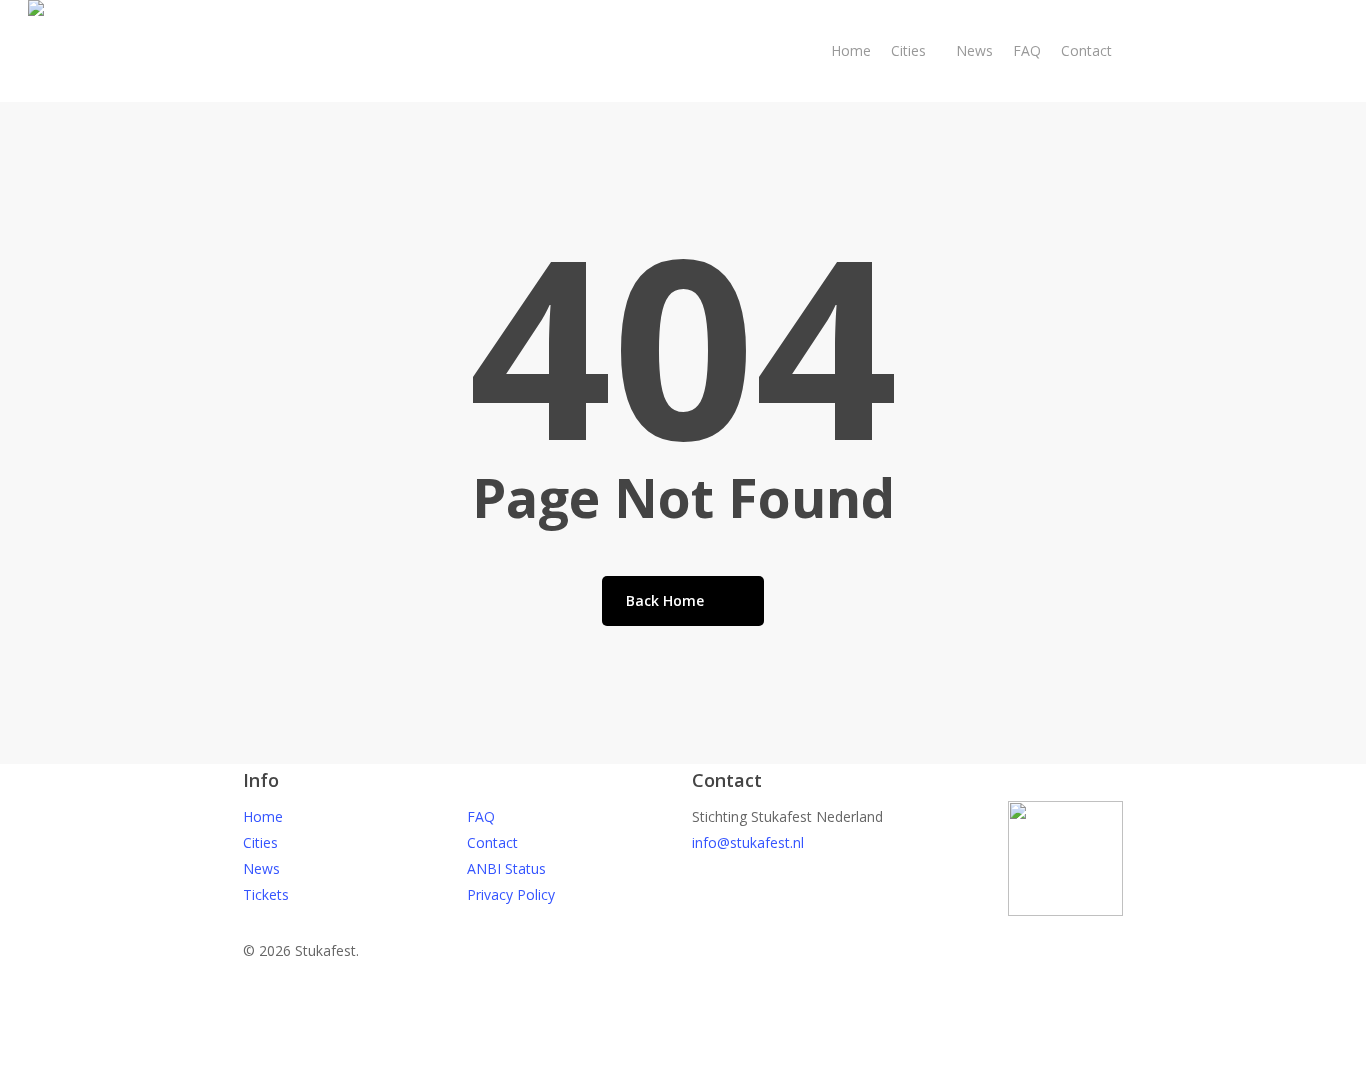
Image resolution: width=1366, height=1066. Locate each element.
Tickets (266, 894)
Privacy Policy (511, 894)
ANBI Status (506, 868)
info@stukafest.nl (748, 842)
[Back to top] (683, 1053)
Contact (492, 842)
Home (263, 816)
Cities (260, 842)
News (261, 868)
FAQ (481, 816)
